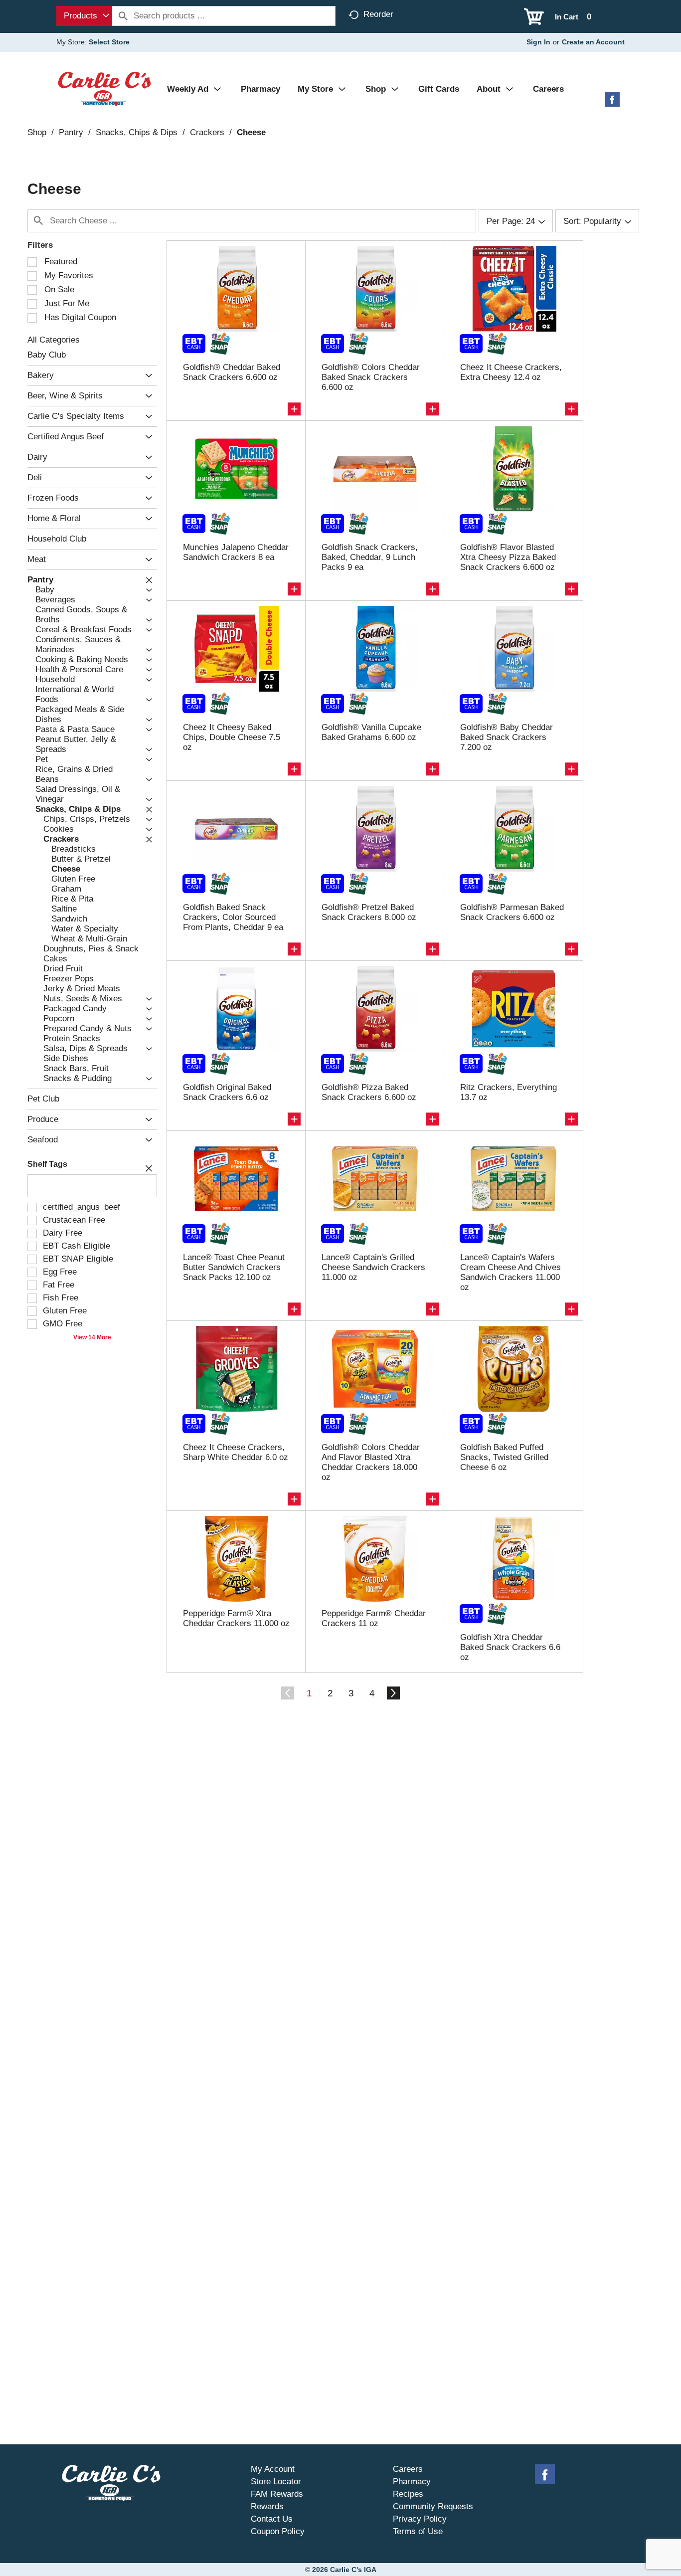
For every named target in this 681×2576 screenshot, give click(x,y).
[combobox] (84, 16)
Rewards (267, 2506)
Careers (408, 2469)
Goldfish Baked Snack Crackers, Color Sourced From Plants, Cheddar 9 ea (233, 917)
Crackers (207, 132)
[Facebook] (612, 103)
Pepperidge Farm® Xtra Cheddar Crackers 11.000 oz (236, 1618)
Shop (37, 132)
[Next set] (393, 1693)
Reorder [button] (378, 14)
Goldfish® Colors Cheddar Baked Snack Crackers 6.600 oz (371, 377)
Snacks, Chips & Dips (137, 132)
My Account (273, 2469)
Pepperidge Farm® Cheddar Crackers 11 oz (374, 1618)
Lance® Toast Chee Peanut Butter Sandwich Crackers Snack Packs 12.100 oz (234, 1267)
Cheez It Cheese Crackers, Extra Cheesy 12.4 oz (511, 372)
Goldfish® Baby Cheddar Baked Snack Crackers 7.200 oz (507, 737)
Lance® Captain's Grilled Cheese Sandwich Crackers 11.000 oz (373, 1267)
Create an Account (593, 42)
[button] (146, 376)
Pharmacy (412, 2482)
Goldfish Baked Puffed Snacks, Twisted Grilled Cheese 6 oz (504, 1457)
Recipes (408, 2494)
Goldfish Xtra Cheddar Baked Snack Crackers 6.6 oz (510, 1647)
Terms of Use (418, 2531)
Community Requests (433, 2506)
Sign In (538, 42)
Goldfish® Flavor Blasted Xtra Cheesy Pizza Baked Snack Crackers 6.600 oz (508, 557)
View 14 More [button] (92, 1337)
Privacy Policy (420, 2519)
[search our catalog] (123, 16)
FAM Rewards (277, 2494)
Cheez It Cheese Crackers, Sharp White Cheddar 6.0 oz (236, 1452)
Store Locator (276, 2482)
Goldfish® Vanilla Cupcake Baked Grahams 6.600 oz (371, 732)
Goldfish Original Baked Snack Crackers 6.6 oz (227, 1092)
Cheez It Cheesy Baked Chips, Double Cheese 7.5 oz (232, 737)
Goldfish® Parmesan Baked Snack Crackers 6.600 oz (512, 912)
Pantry (71, 132)
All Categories (54, 340)
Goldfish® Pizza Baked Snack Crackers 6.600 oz (369, 1092)
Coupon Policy (278, 2531)
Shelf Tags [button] (47, 1164)
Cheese (251, 132)
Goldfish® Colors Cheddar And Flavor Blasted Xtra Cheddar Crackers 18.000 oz (371, 1462)
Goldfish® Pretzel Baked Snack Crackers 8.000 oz (369, 912)
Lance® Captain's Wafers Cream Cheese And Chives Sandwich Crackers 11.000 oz (511, 1272)
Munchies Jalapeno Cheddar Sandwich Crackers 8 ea (236, 552)
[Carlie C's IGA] (104, 89)
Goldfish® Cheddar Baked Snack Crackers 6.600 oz (232, 372)
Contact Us (272, 2519)
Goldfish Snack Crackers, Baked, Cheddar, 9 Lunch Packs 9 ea (370, 557)
